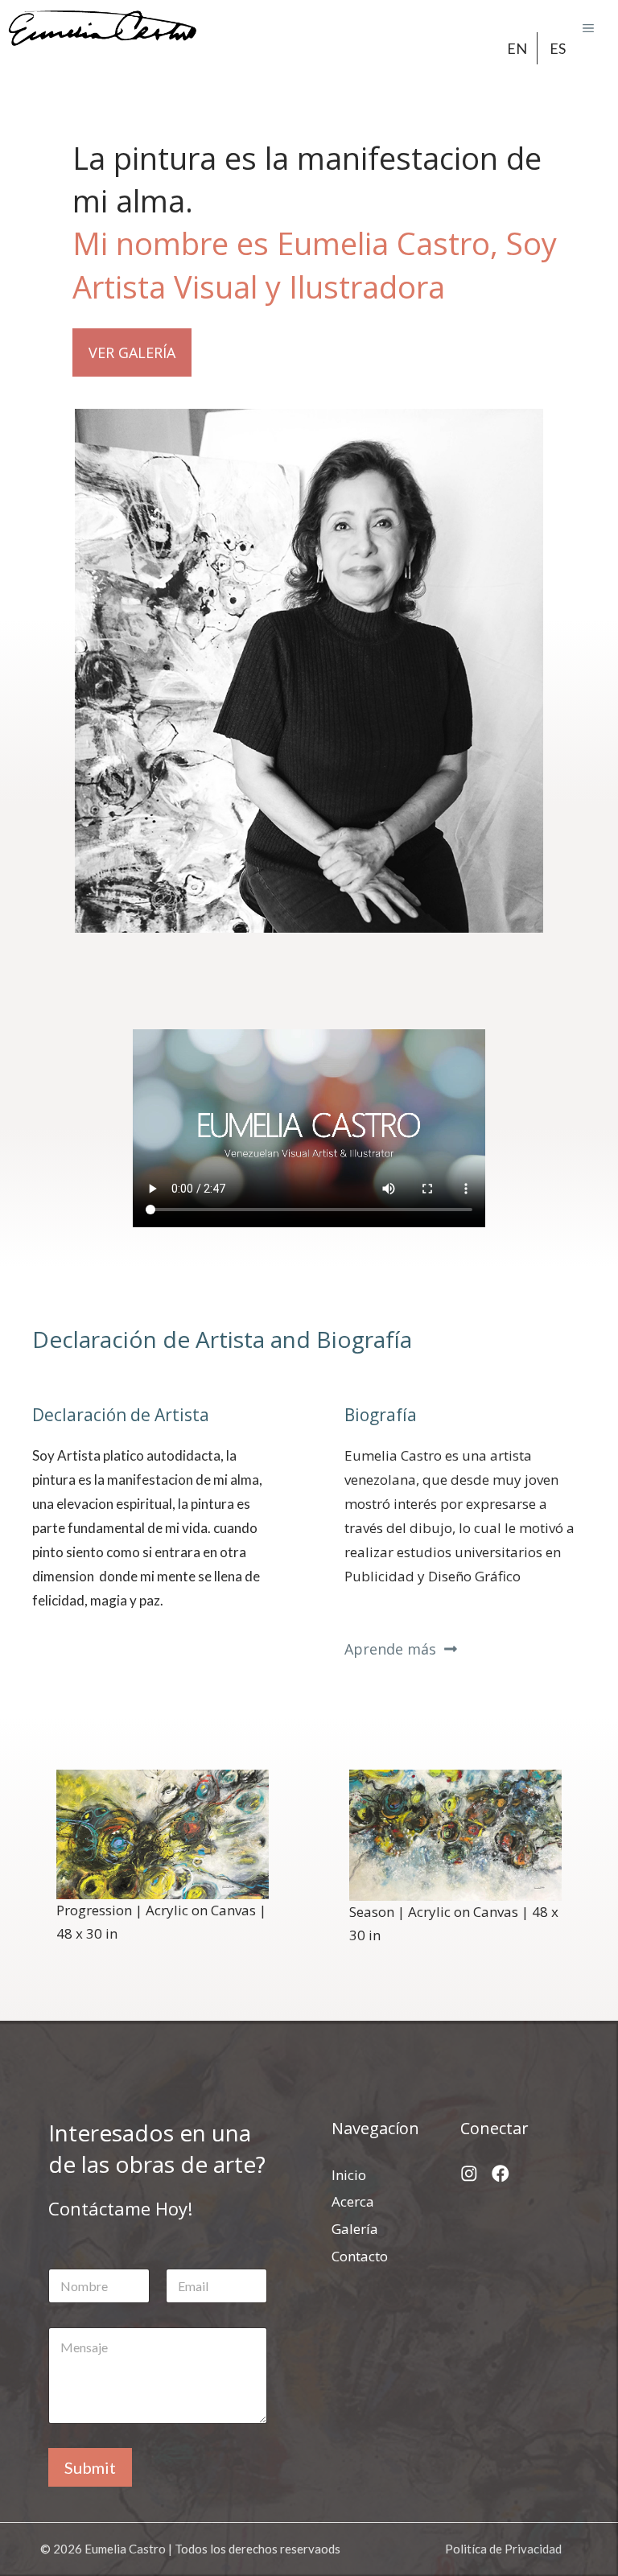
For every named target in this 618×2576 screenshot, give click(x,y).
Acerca (353, 2201)
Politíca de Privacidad (503, 2549)
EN (517, 48)
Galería (355, 2229)
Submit (90, 2467)
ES (558, 48)
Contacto (360, 2256)
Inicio (349, 2175)
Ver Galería (132, 352)
